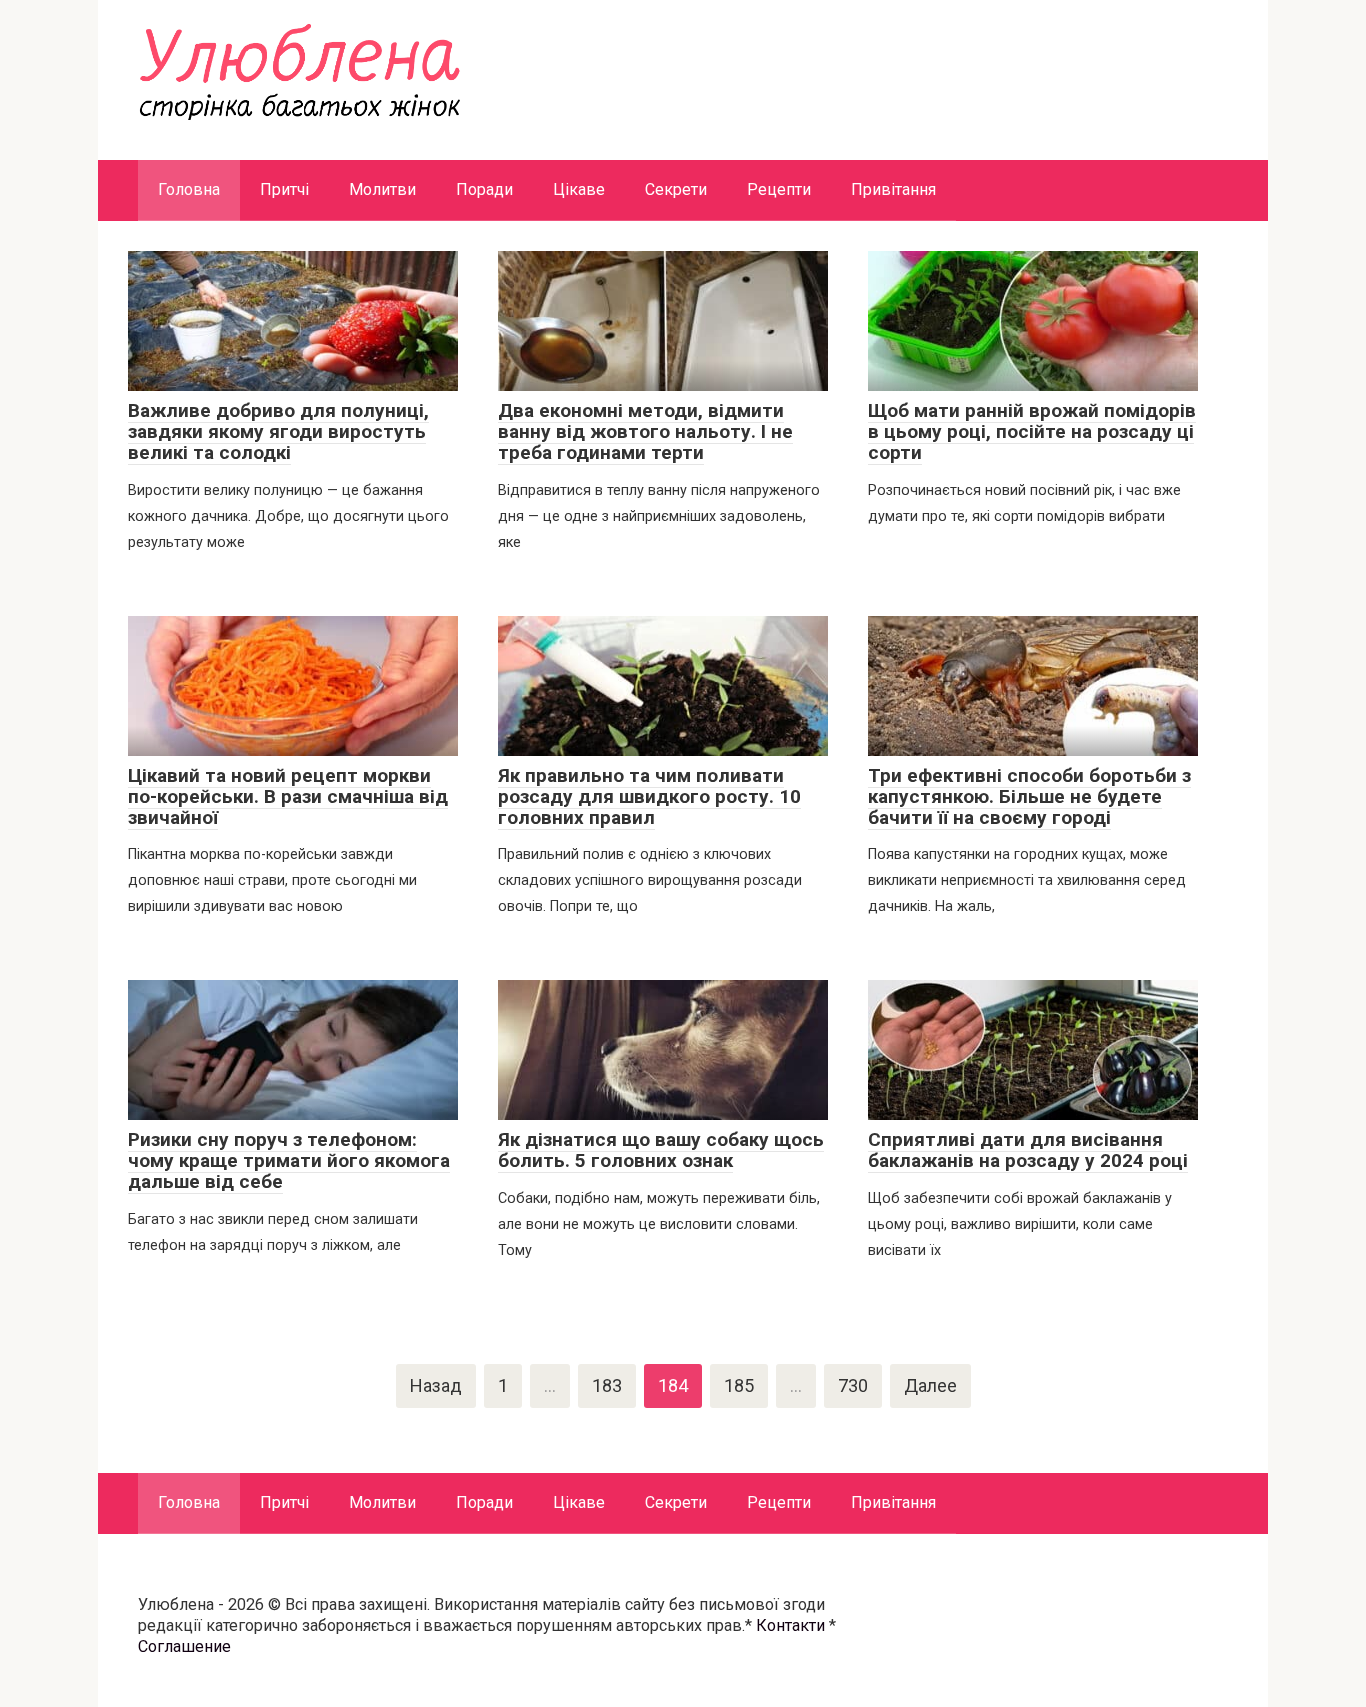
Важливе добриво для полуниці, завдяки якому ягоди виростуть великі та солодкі (278, 431)
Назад (436, 1385)
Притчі (284, 189)
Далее (930, 1385)
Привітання (893, 189)
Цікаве (579, 189)
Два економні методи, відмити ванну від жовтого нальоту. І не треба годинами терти (645, 431)
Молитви (382, 189)
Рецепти (779, 189)
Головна (189, 189)
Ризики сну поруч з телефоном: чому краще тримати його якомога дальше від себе (289, 1160)
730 (853, 1385)
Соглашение (184, 1646)
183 (607, 1385)
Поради (484, 189)
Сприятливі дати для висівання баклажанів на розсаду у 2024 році (1028, 1150)
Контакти (790, 1625)
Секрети (676, 189)
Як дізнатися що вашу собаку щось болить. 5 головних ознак (661, 1150)
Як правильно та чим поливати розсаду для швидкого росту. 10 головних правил (649, 796)
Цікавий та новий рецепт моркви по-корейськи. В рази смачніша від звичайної (288, 796)
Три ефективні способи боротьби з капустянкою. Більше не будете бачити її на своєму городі (1029, 796)
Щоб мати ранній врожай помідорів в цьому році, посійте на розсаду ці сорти (1032, 431)
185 (739, 1385)
